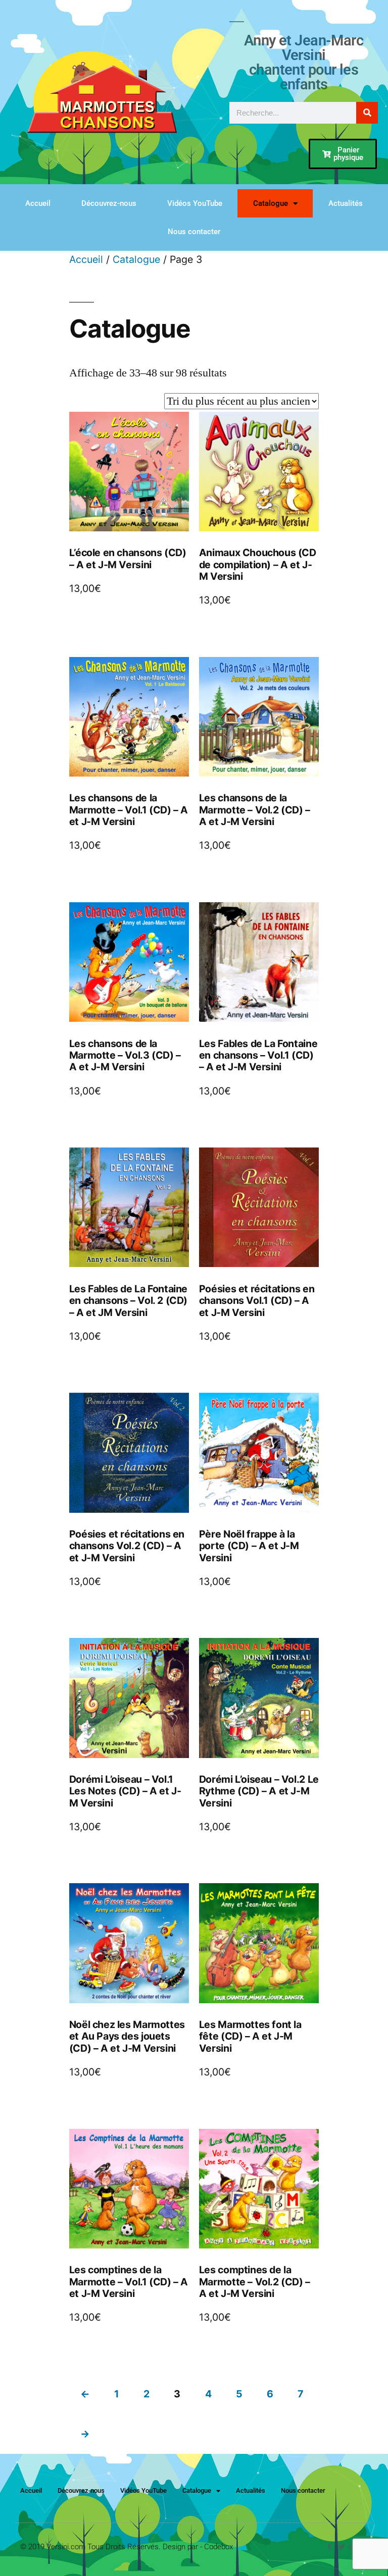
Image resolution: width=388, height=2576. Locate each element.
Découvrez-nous (109, 203)
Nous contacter (194, 232)
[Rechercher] (367, 113)
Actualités (346, 203)
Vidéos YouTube (195, 203)
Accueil (38, 203)
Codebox (219, 2547)
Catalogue (271, 203)
